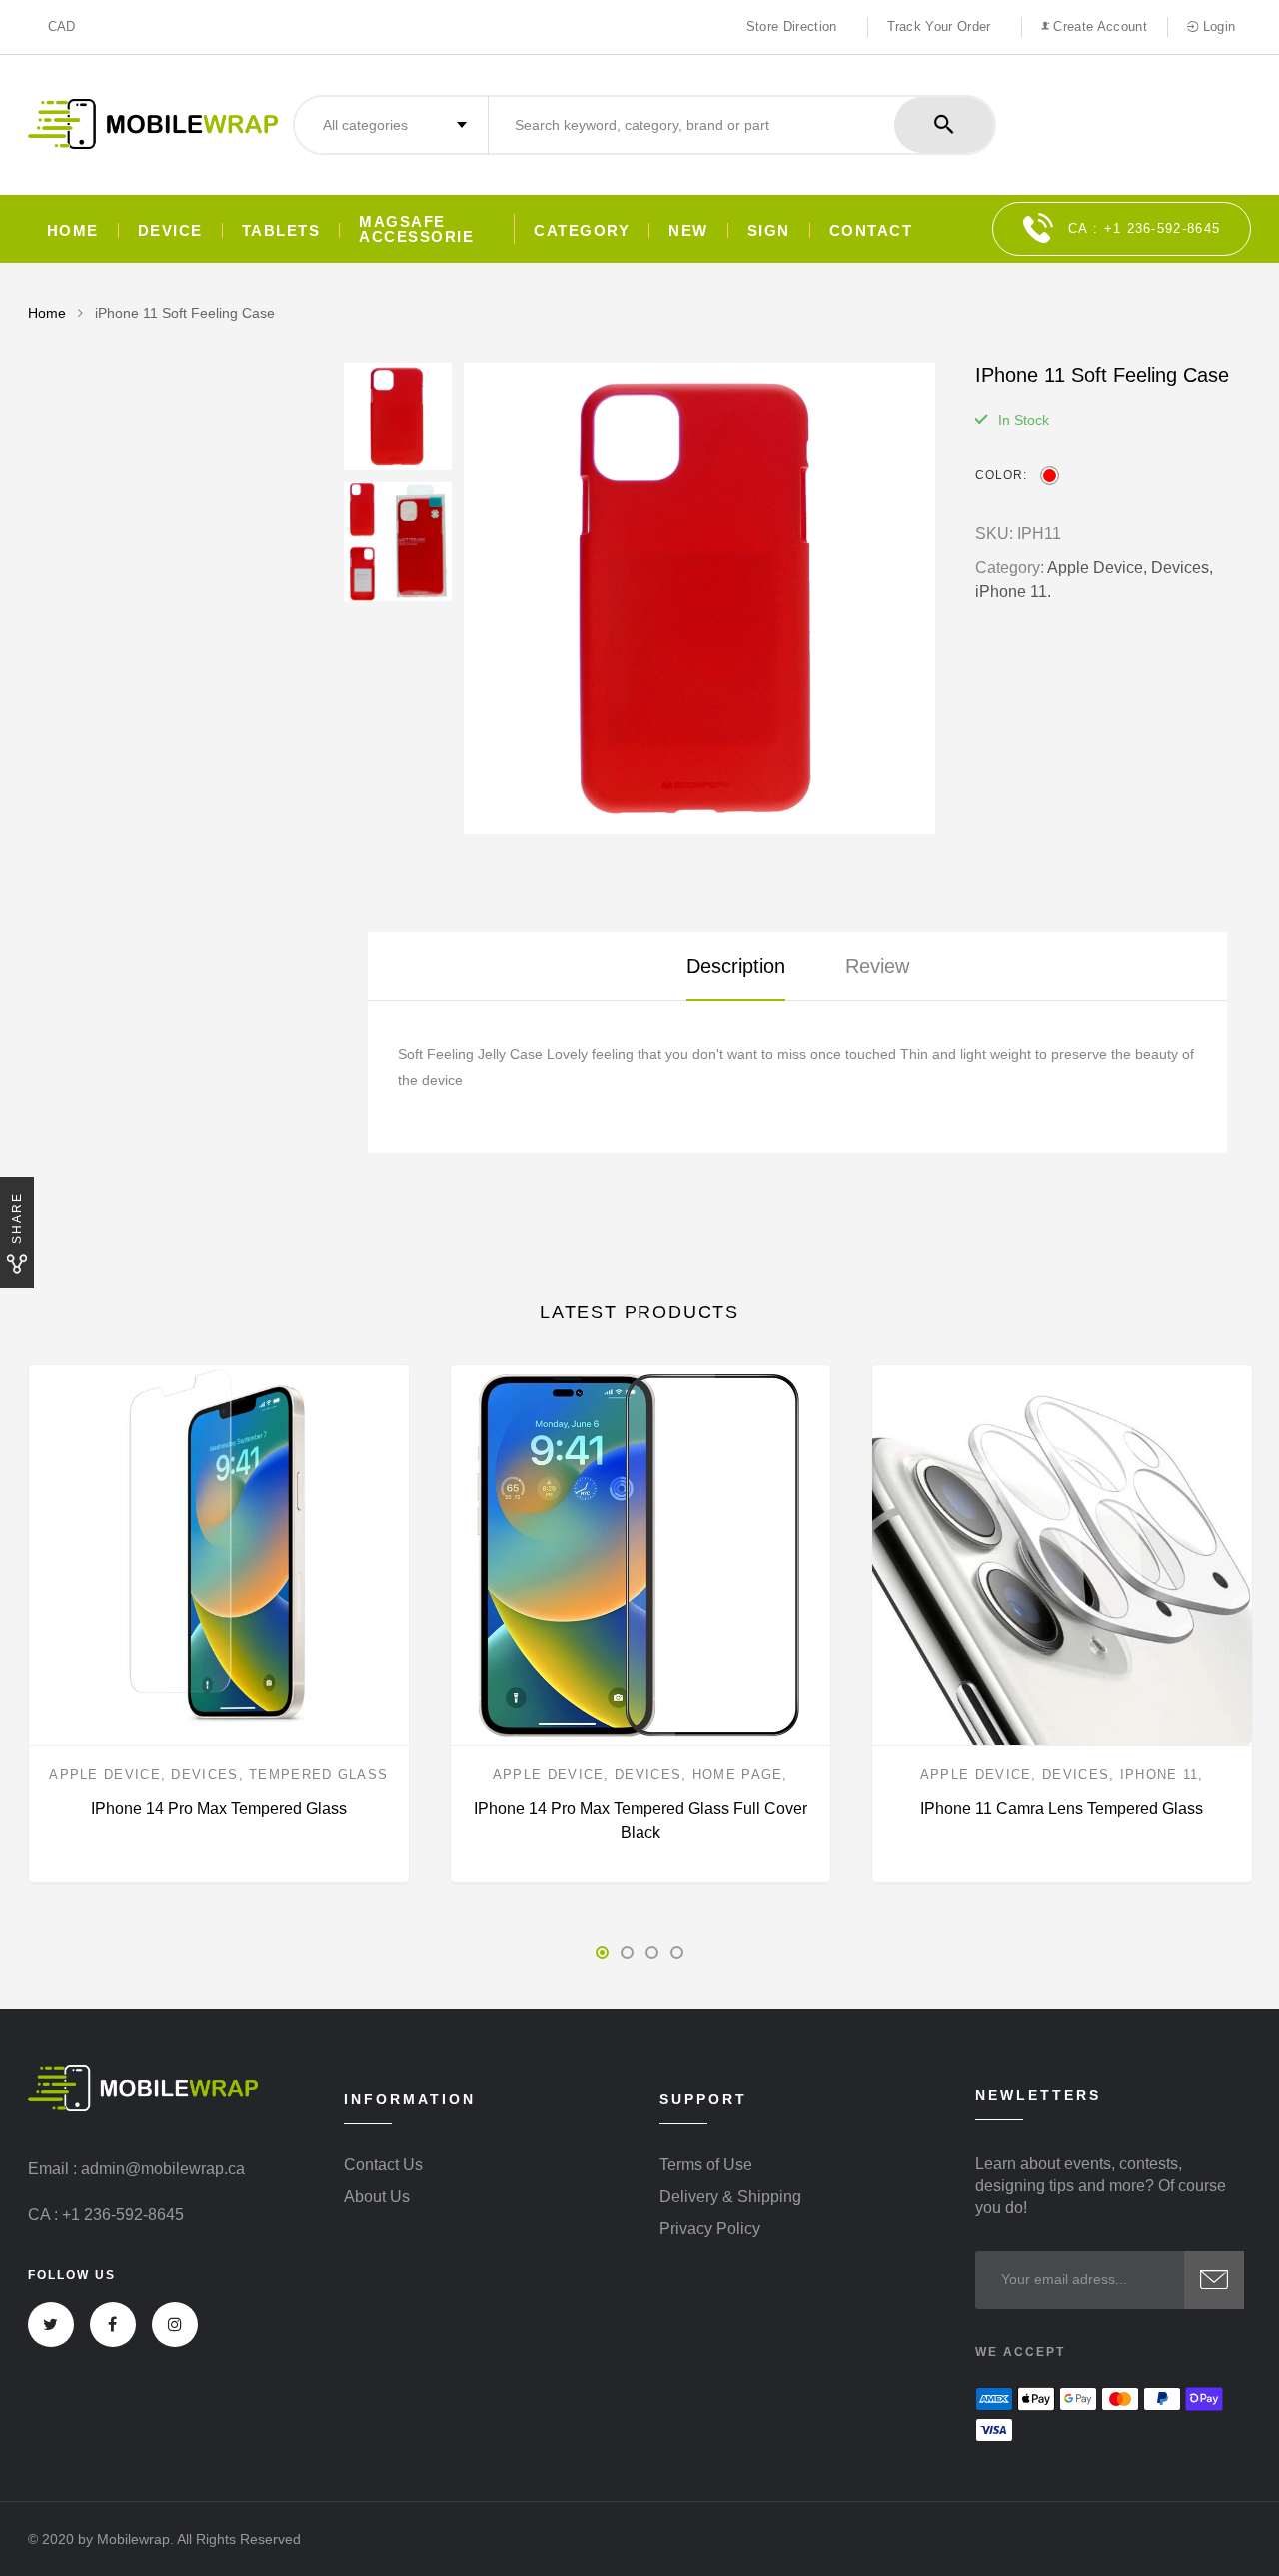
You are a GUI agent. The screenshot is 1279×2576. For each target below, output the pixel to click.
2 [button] (627, 1952)
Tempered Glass (318, 1774)
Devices (204, 1774)
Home (73, 230)
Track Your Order (939, 26)
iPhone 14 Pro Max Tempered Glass (219, 1808)
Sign (769, 230)
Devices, (1182, 568)
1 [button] (602, 1952)
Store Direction (792, 26)
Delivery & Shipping (730, 2197)
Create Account (1098, 26)
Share (17, 1218)
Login (1217, 26)
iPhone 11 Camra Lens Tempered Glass (1062, 1808)
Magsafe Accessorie (416, 229)
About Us (377, 2197)
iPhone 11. (1013, 592)
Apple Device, (1097, 568)
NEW (688, 230)
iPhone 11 (1160, 1774)
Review (877, 966)
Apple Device (105, 1774)
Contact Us (383, 2165)
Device (170, 230)
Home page (738, 1774)
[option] (699, 598)
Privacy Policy (710, 2229)
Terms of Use (706, 2165)
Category (582, 230)
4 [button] (677, 1952)
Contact (871, 230)
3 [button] (652, 1952)
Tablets (281, 230)
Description (736, 966)
